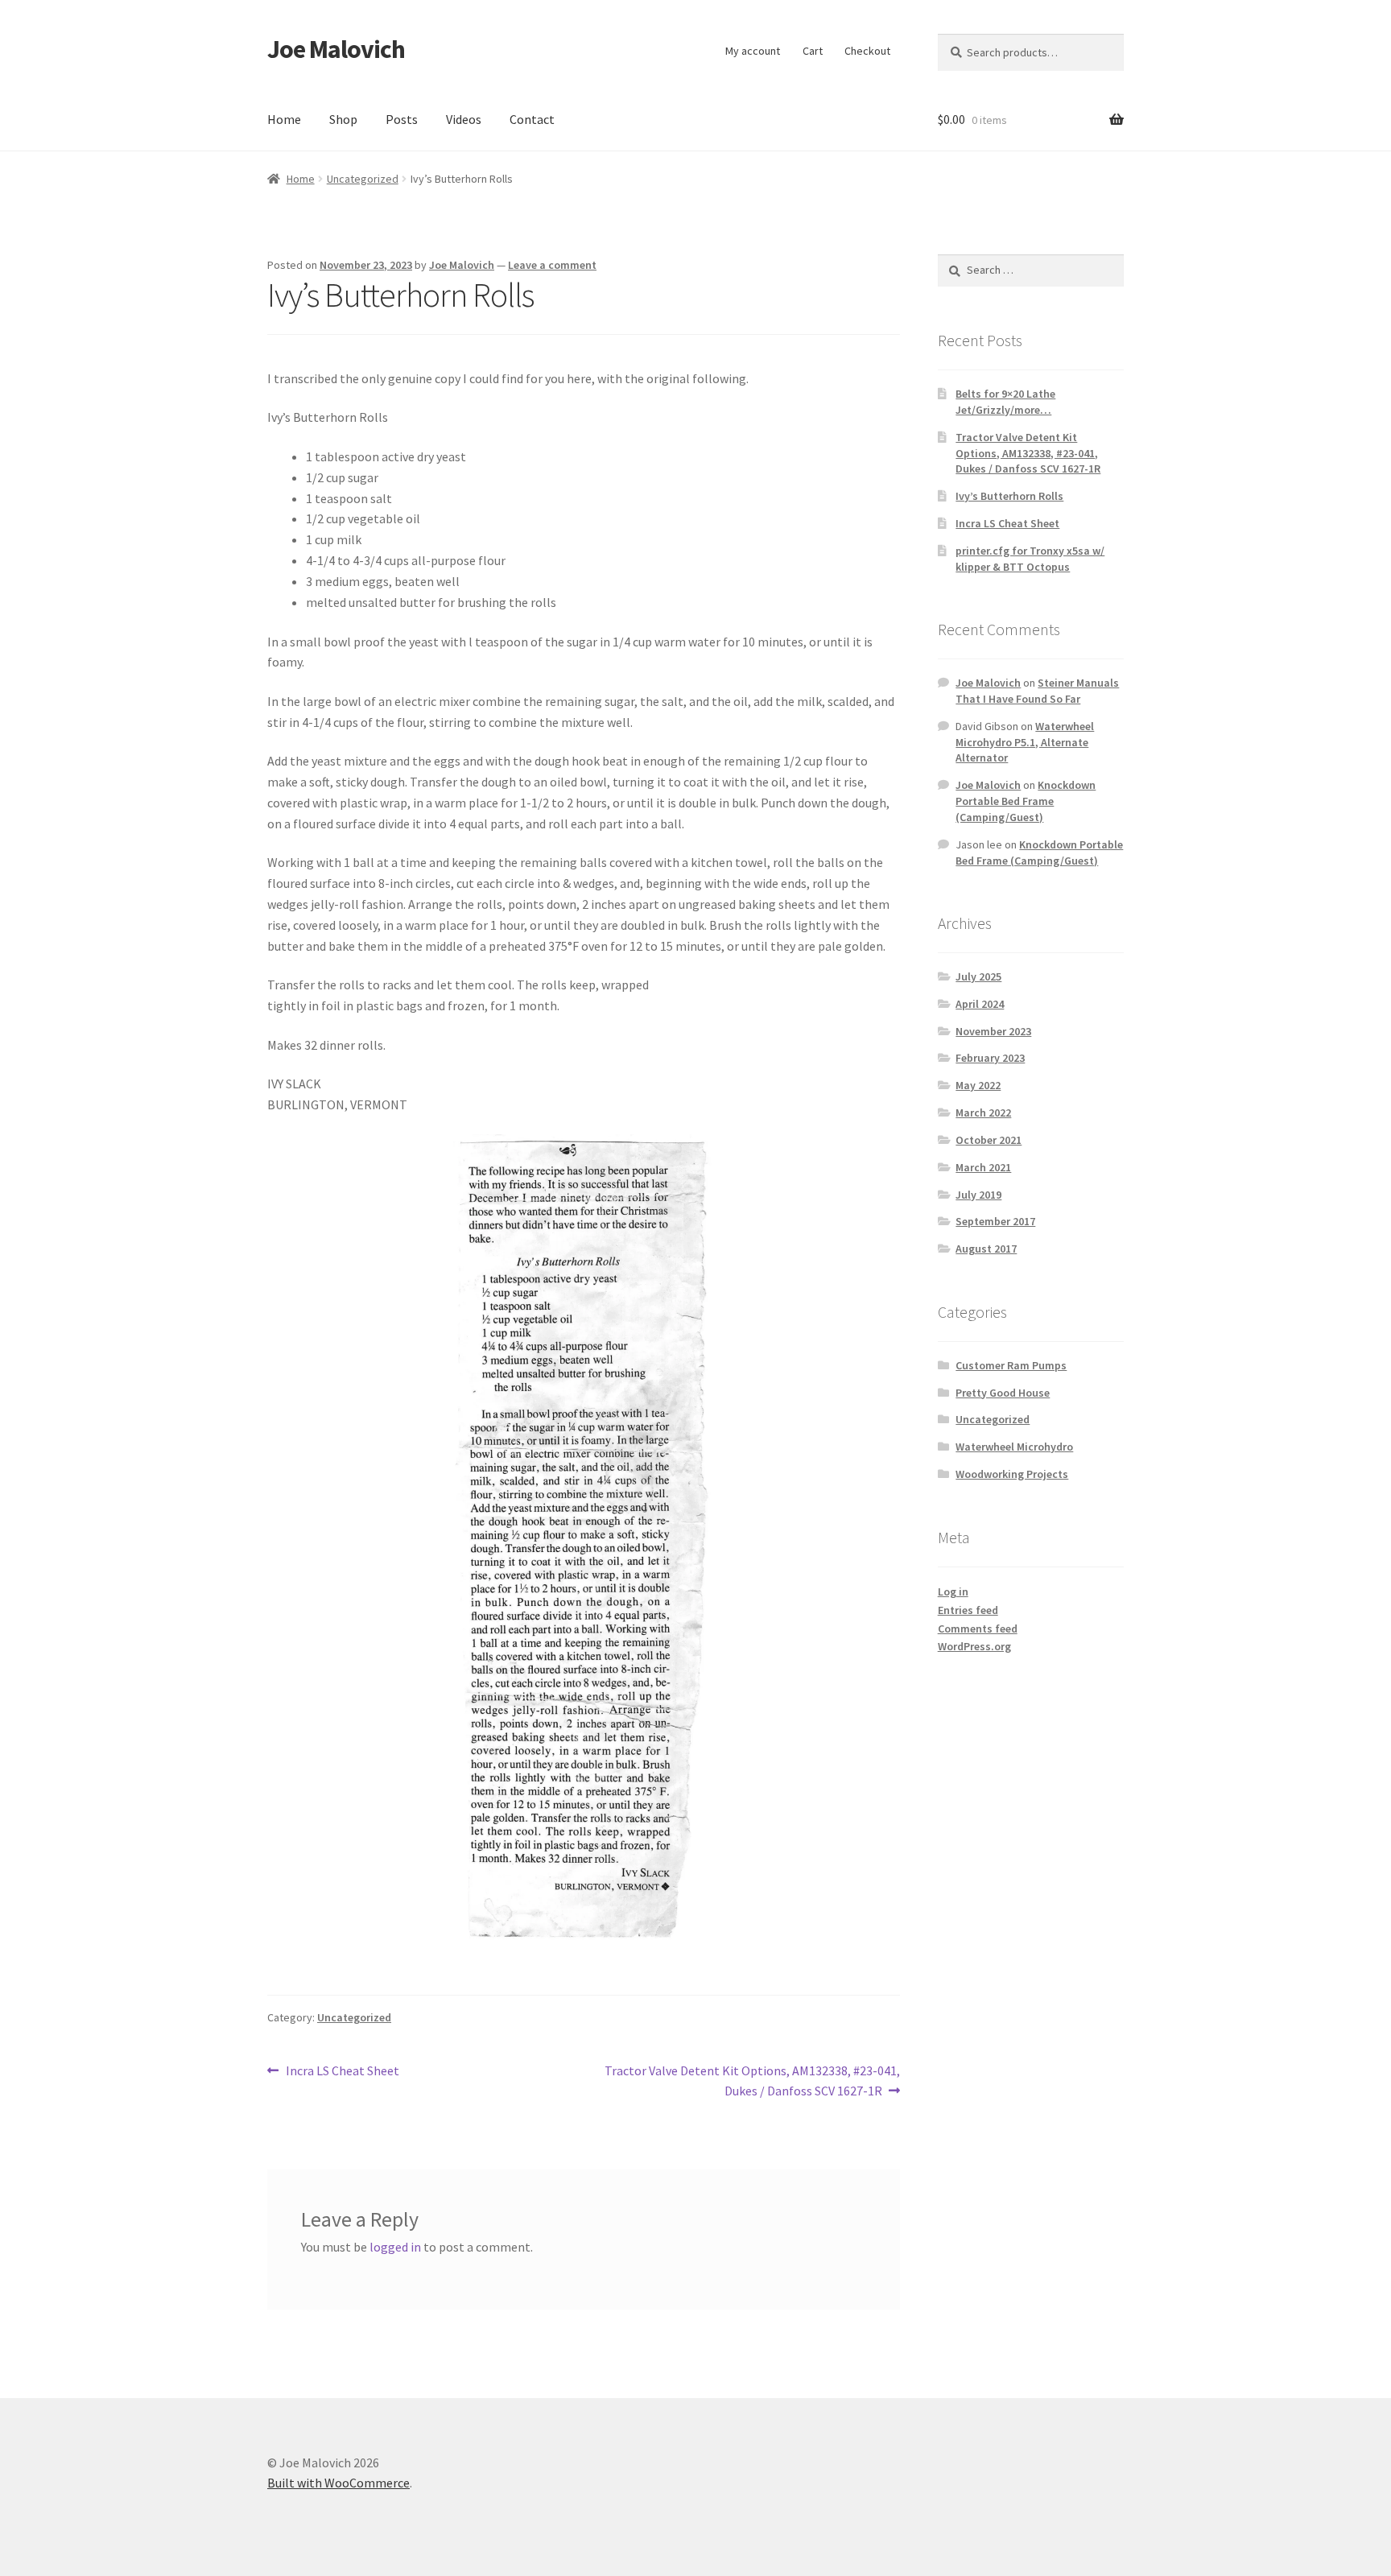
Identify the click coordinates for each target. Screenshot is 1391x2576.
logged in (395, 2247)
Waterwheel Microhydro (1014, 1447)
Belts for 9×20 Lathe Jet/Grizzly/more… (1005, 402)
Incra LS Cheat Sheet (342, 2072)
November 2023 (993, 1031)
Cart (813, 51)
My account (753, 51)
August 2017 (986, 1249)
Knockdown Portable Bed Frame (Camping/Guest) (1026, 801)
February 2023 (990, 1058)
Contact (532, 119)
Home (284, 119)
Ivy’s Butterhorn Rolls (1009, 496)
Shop (343, 119)
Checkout (867, 51)
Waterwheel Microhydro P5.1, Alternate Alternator (1025, 742)
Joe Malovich (336, 49)
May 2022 (978, 1085)
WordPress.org (974, 1646)
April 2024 (980, 1004)
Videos (464, 119)
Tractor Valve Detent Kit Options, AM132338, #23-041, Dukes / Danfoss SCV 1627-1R (752, 2081)
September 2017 (995, 1221)
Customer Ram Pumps (1011, 1365)
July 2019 (978, 1195)
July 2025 (978, 976)
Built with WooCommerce (338, 2483)
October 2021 (989, 1140)
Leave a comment (552, 265)
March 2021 (983, 1167)
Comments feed (978, 1629)
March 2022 (983, 1113)
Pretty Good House (1003, 1393)
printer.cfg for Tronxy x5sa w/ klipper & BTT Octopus (1030, 559)
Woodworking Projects (1012, 1474)
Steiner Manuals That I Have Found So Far (1037, 691)
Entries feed (968, 1610)
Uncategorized (363, 179)
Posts (402, 119)
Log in (953, 1591)
